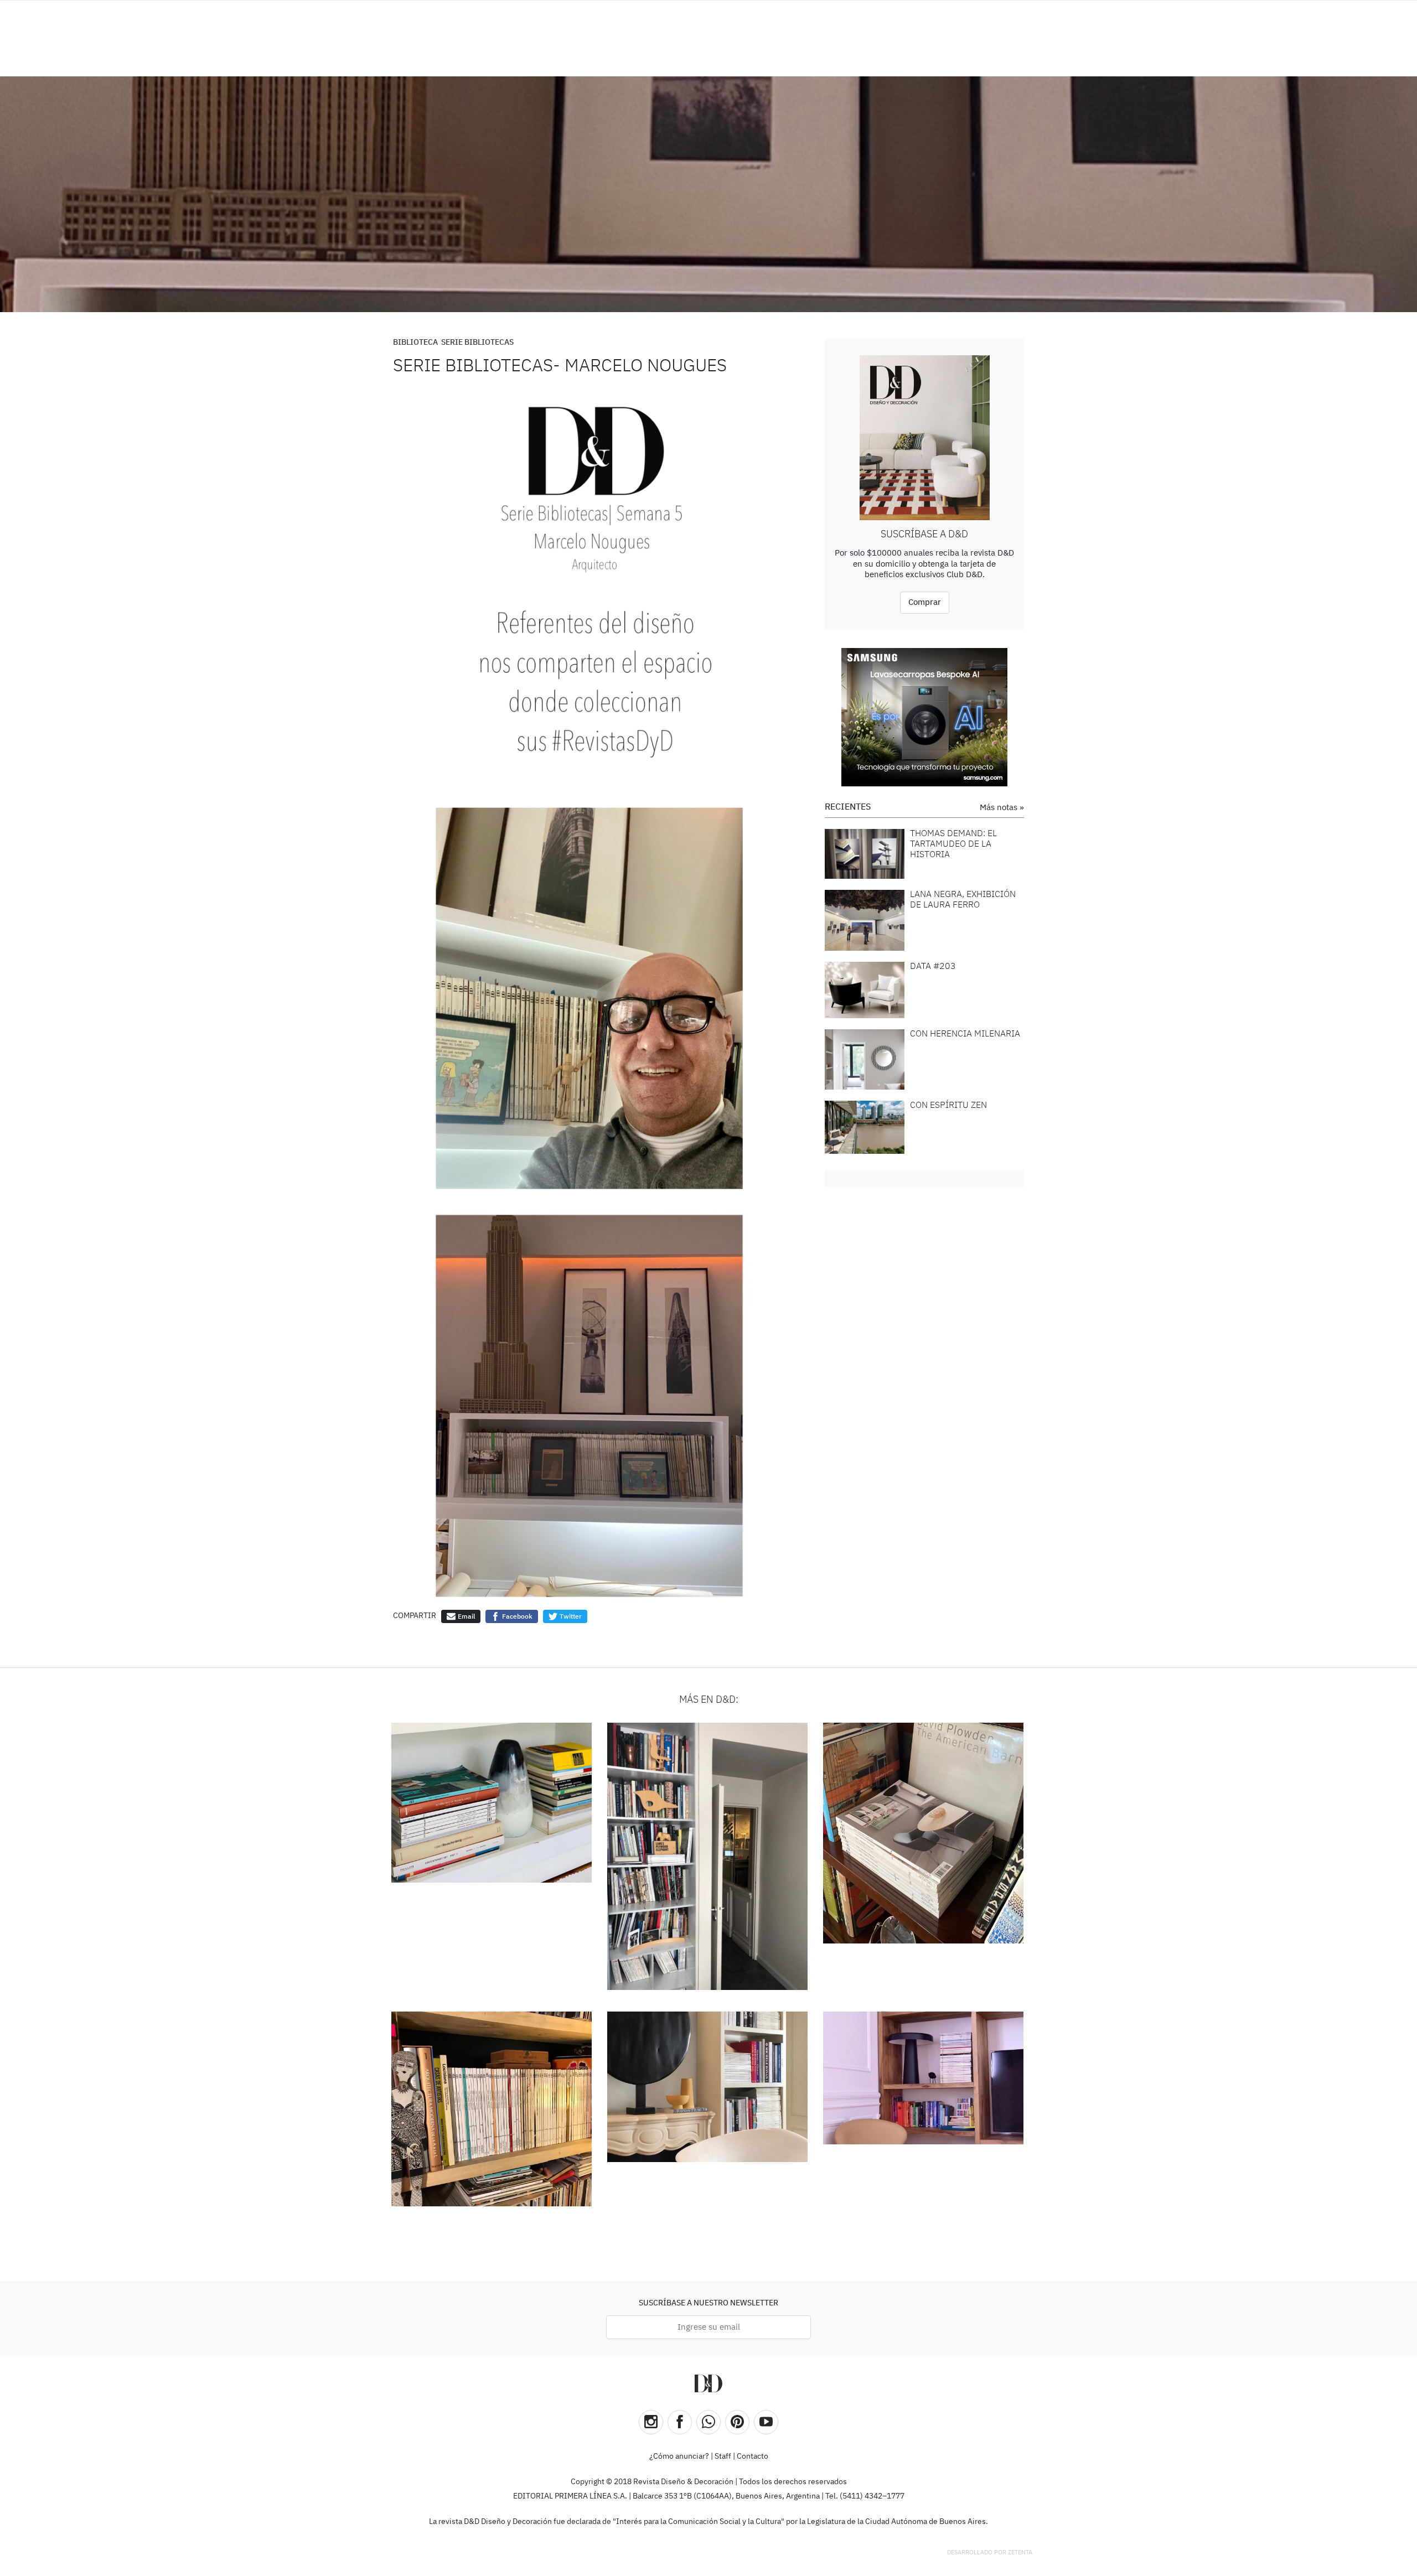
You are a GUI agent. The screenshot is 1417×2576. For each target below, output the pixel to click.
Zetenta (1020, 2552)
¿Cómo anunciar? (679, 2456)
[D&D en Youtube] (766, 2422)
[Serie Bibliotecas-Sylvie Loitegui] (492, 1803)
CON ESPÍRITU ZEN (948, 1106)
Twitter (570, 1616)
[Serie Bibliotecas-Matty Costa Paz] (708, 2087)
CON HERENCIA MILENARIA (965, 1034)
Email (466, 1616)
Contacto (753, 2456)
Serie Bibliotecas (477, 343)
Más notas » (1002, 808)
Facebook (516, 1616)
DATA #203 (933, 967)
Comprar (925, 602)
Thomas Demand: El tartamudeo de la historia (953, 844)
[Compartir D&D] (708, 2422)
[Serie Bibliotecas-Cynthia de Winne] (924, 1833)
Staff (723, 2456)
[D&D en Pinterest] (737, 2422)
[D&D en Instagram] (651, 2422)
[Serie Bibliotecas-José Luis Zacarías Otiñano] (492, 2109)
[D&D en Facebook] (680, 2422)
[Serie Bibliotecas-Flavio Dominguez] (708, 1857)
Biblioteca (415, 343)
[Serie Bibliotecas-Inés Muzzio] (924, 2078)
